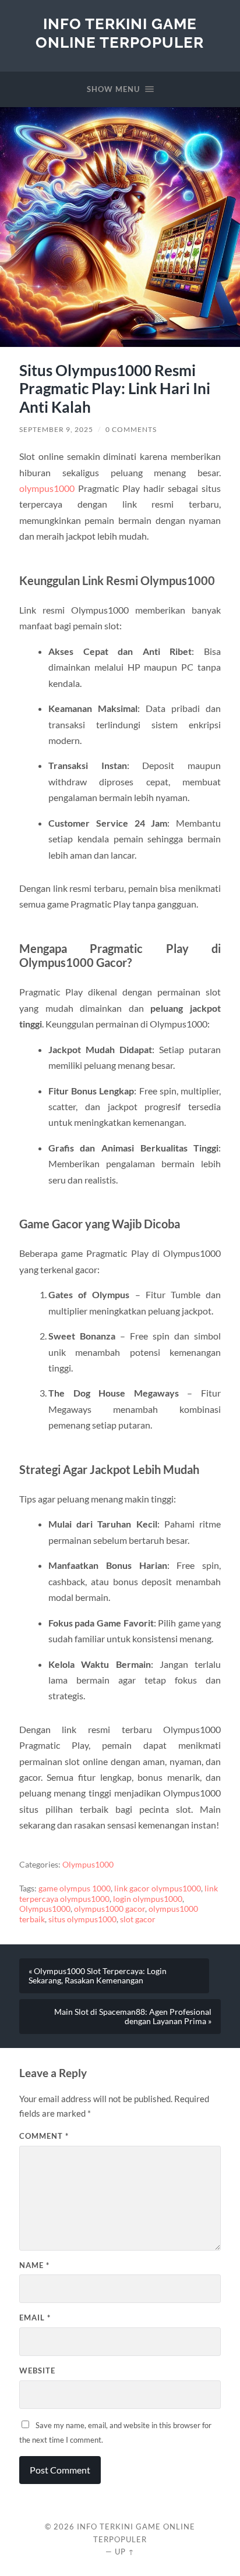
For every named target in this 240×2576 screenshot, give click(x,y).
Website (37, 2371)
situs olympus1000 (82, 1919)
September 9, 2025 (56, 429)
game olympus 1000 (75, 1888)
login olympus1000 (148, 1899)
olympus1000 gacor (110, 1909)
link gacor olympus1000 (158, 1888)
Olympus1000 (88, 1865)
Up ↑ (125, 2552)
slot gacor (138, 1919)
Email (35, 2318)
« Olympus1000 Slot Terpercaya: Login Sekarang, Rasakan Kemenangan (98, 1976)
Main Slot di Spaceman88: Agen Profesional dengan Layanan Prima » (133, 2017)
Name (34, 2265)
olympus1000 (47, 488)
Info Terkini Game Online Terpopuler (120, 33)
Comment (44, 2136)
